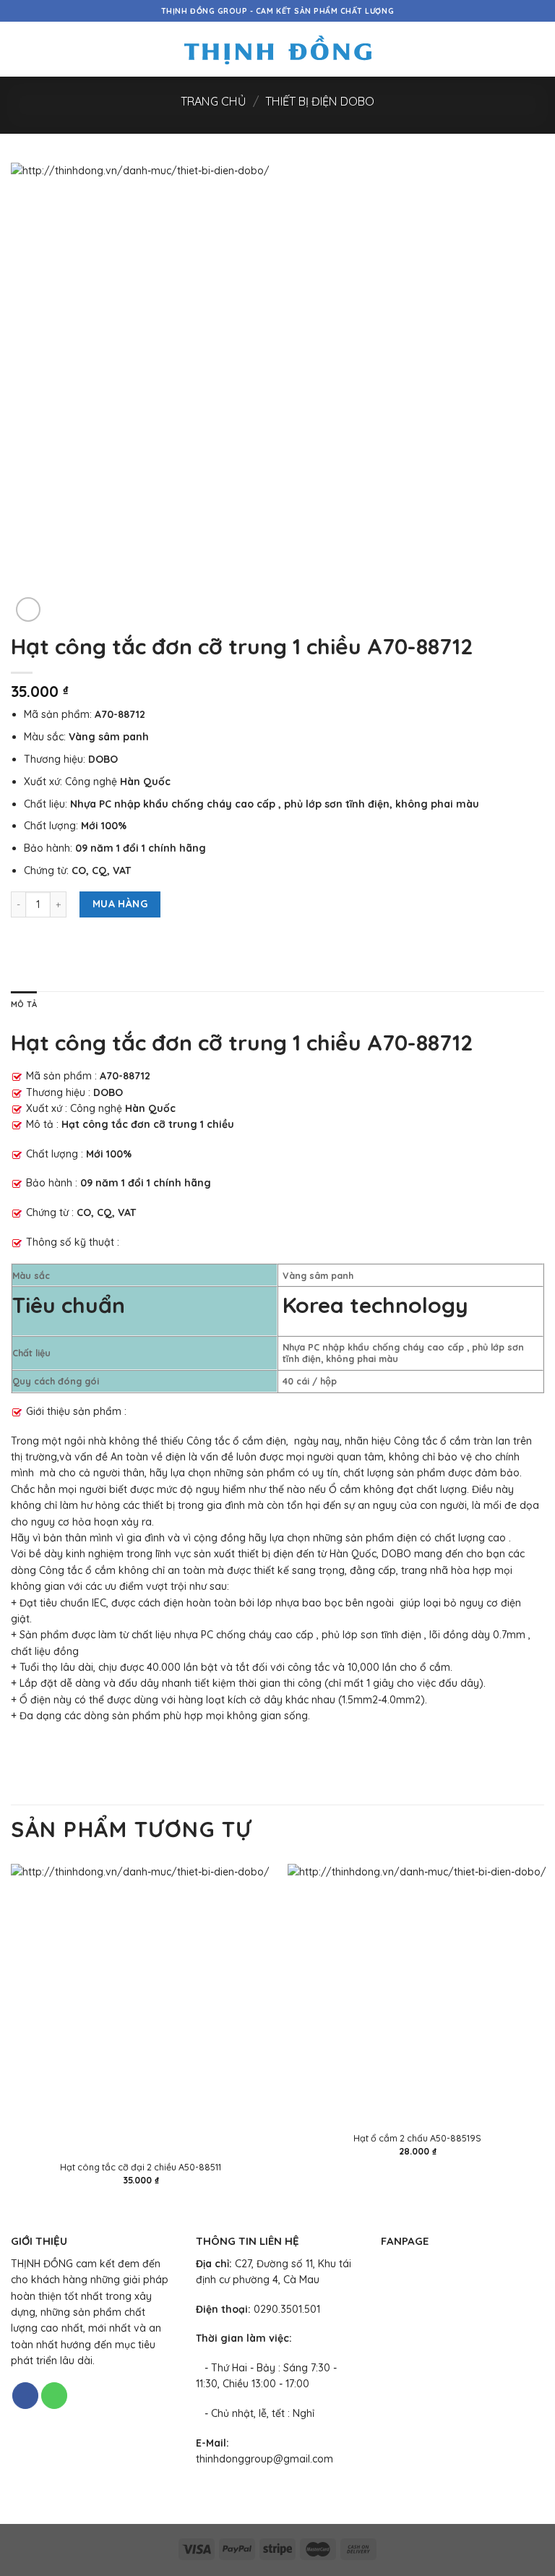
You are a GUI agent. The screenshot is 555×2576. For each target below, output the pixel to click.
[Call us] (54, 2396)
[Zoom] (28, 609)
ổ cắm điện (259, 1441)
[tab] (24, 1005)
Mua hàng (120, 904)
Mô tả (24, 1004)
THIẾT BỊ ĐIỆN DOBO (320, 101)
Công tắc (208, 1441)
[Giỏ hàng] (537, 49)
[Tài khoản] (512, 49)
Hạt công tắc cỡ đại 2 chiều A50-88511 (141, 2167)
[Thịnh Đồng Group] (278, 50)
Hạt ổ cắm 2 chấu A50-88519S (417, 2138)
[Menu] (18, 49)
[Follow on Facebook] (25, 2396)
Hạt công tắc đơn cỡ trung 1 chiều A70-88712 (242, 1043)
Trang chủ (213, 101)
